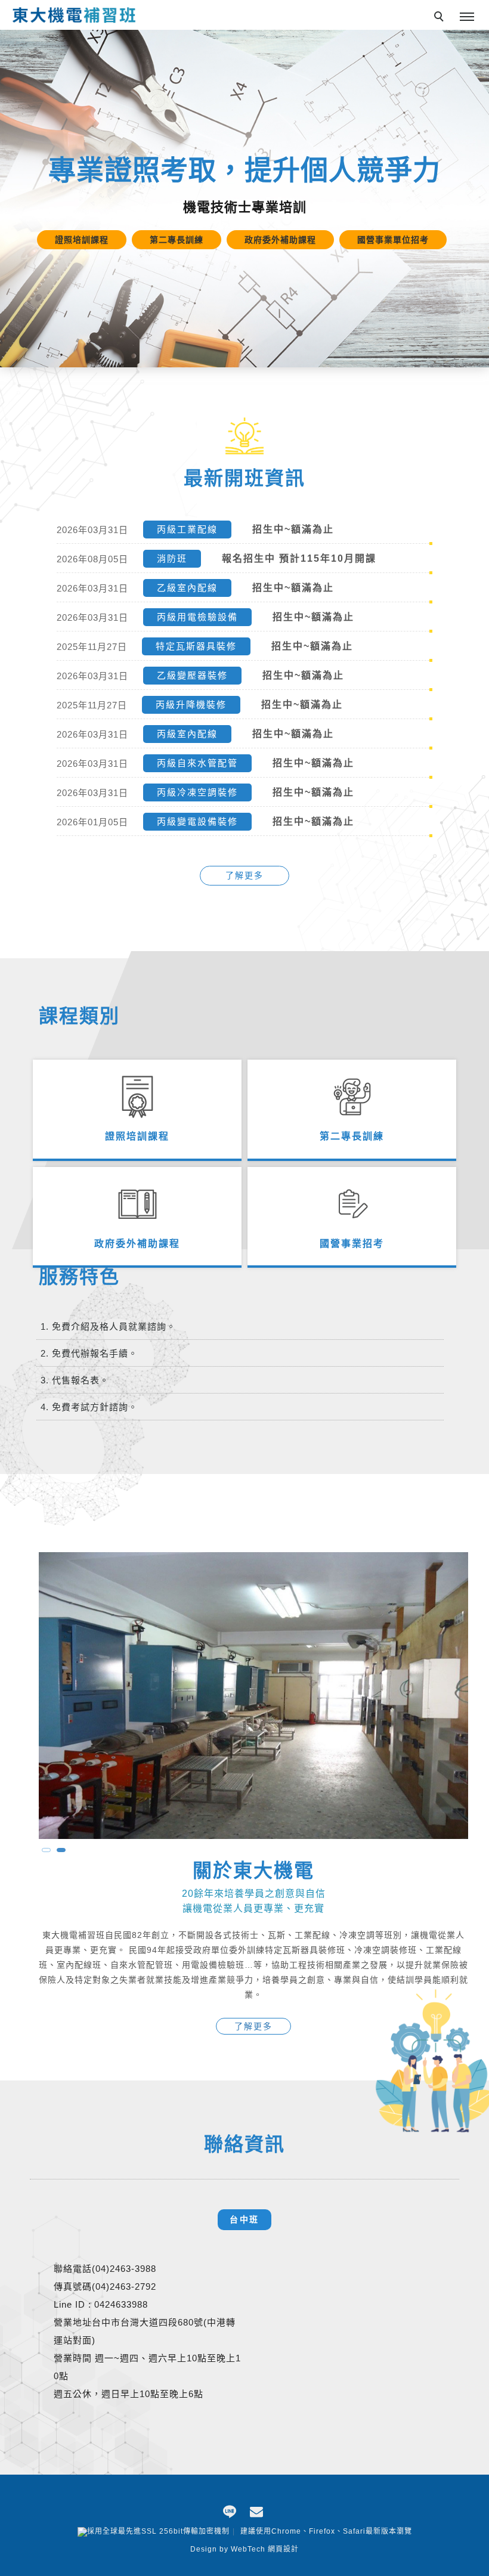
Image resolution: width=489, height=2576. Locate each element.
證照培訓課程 (137, 1136)
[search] (441, 18)
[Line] (231, 2510)
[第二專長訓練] (352, 1116)
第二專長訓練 (352, 1136)
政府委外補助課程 (137, 1244)
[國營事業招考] (352, 1224)
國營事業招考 (352, 1244)
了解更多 (244, 875)
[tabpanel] (244, 199)
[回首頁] (75, 14)
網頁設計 (283, 2549)
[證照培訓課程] (137, 1116)
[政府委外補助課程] (137, 1224)
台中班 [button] (244, 2219)
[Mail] (258, 2510)
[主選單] (467, 17)
